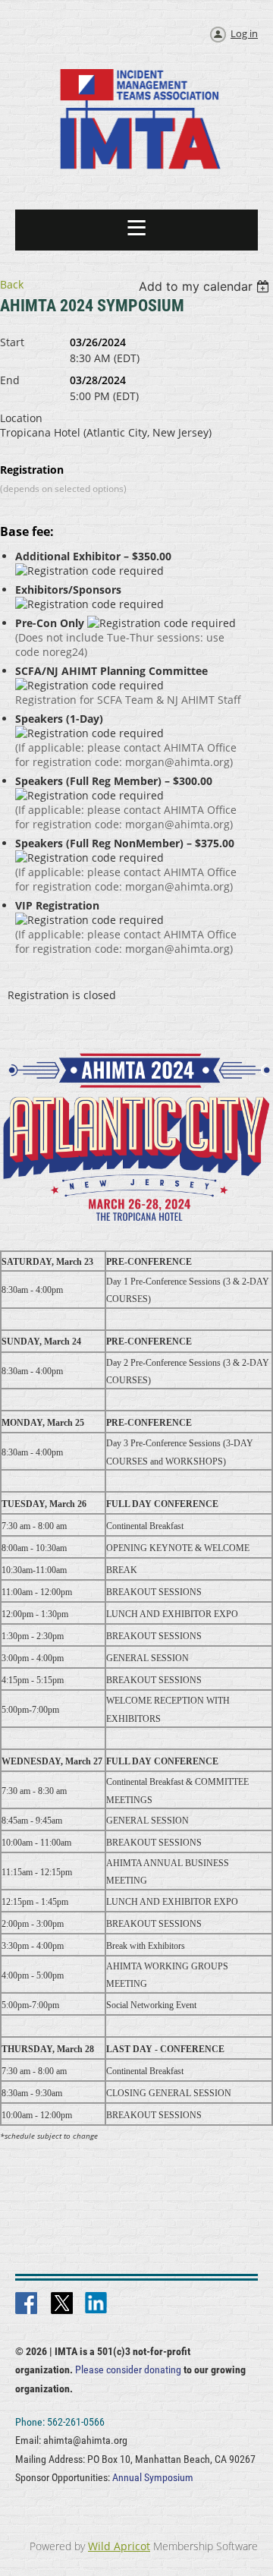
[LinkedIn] (97, 2304)
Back (12, 284)
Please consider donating (128, 2369)
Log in (244, 33)
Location (21, 418)
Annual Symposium (153, 2477)
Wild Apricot (119, 2546)
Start (12, 342)
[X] (62, 2304)
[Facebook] (27, 2304)
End (10, 380)
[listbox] (206, 286)
